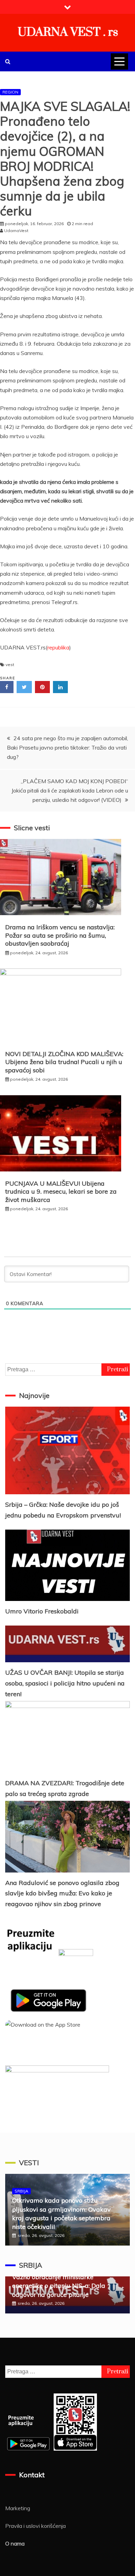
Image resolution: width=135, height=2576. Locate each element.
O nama (15, 2543)
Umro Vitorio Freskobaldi (42, 1611)
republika (58, 647)
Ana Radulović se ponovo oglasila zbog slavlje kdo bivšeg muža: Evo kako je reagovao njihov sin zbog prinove (62, 1893)
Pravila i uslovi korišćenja (35, 2526)
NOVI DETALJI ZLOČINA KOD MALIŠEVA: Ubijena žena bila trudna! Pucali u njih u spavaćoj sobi (64, 1062)
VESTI (29, 2163)
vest (10, 665)
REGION (10, 92)
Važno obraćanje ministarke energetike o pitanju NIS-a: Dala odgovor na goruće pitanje (59, 2286)
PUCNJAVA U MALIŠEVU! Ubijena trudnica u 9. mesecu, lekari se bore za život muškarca (61, 1192)
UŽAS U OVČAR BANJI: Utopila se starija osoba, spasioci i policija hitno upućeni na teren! (65, 1683)
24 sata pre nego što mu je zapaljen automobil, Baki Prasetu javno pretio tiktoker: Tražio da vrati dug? (67, 747)
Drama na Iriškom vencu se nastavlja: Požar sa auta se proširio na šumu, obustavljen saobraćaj (60, 935)
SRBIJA (21, 2191)
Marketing (18, 2508)
